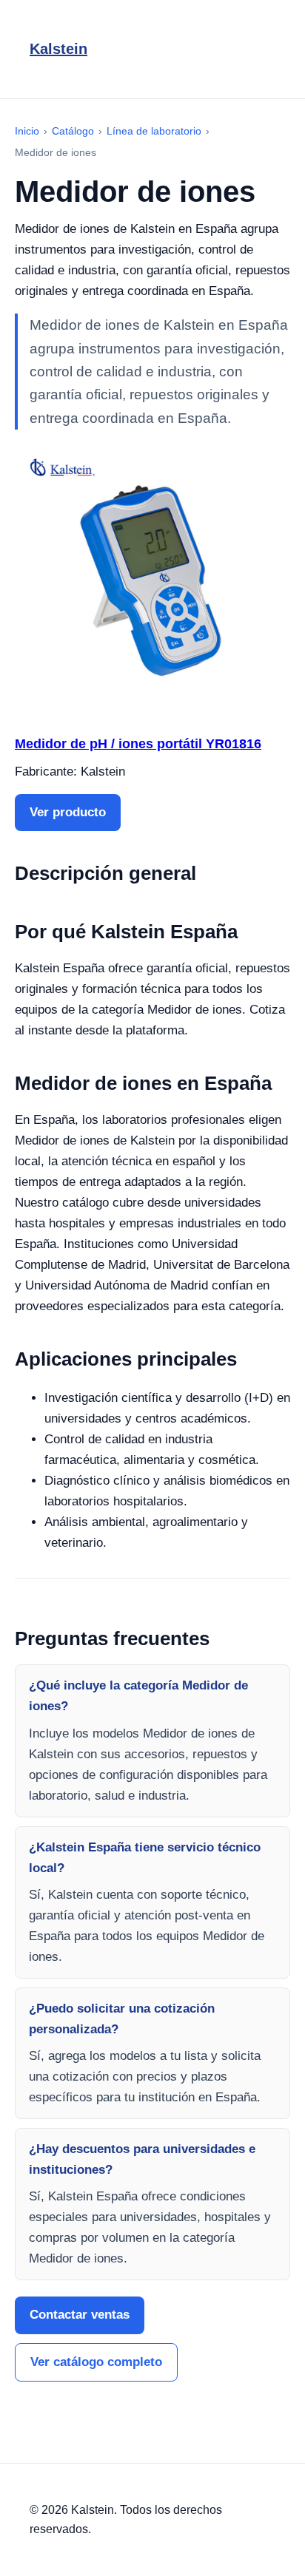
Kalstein (58, 49)
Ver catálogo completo (96, 2362)
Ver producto (68, 812)
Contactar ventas (80, 2315)
